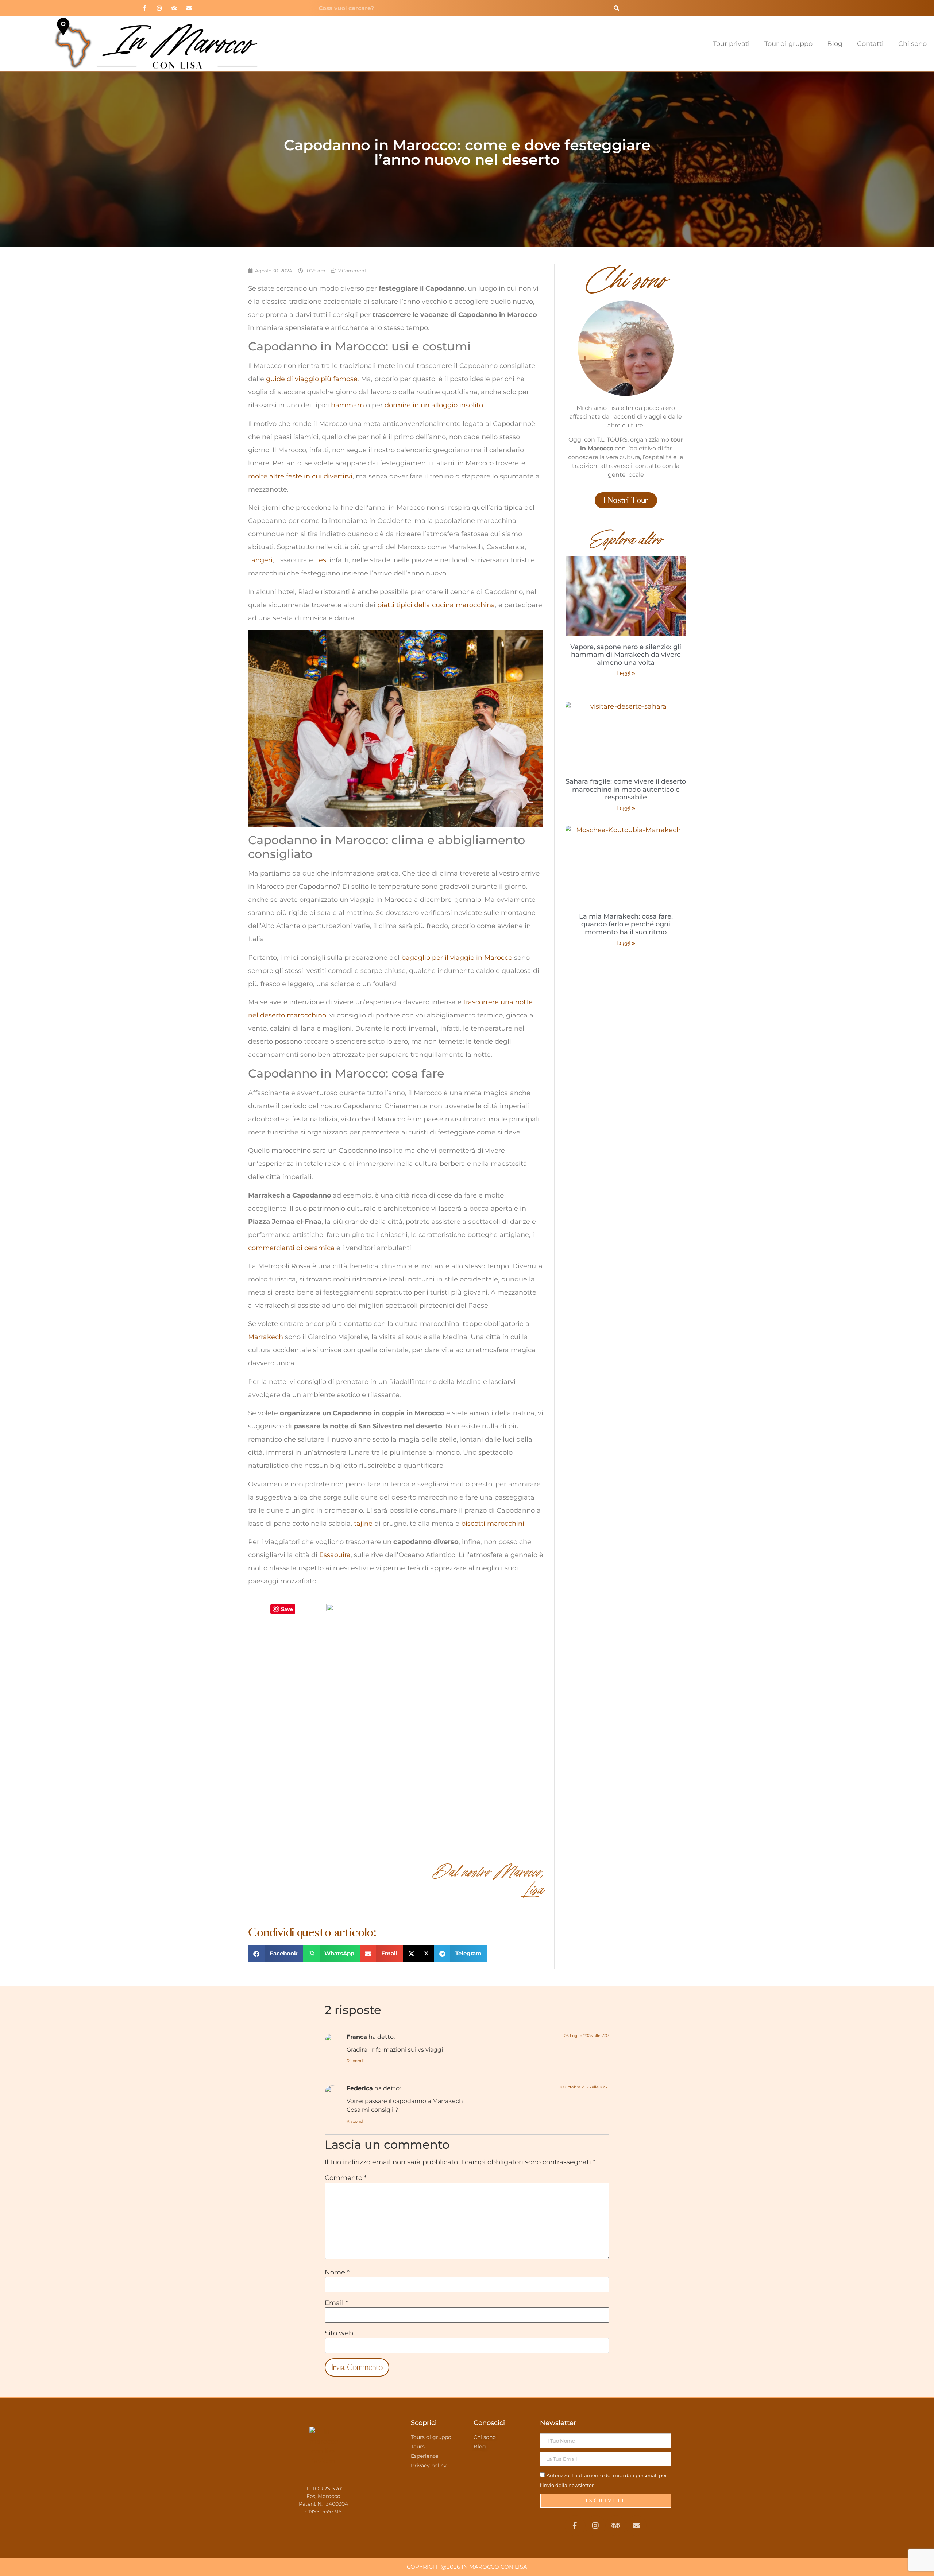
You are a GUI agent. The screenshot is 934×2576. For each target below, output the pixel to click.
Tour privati (731, 44)
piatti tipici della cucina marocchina (436, 605)
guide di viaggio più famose (312, 379)
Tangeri (260, 560)
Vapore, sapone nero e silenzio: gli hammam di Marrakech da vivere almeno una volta (626, 655)
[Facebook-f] (144, 8)
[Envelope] (189, 8)
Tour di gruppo (788, 44)
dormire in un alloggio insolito (434, 405)
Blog (835, 44)
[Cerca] (616, 8)
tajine (363, 1524)
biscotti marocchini (493, 1524)
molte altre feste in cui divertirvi (300, 476)
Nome (337, 2272)
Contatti (870, 44)
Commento (346, 2178)
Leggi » (626, 673)
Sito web (339, 2333)
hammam (348, 405)
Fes (321, 560)
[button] (276, 1954)
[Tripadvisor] (174, 8)
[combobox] (460, 8)
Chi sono (912, 44)
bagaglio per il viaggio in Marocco (457, 958)
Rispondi (355, 2061)
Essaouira (335, 1555)
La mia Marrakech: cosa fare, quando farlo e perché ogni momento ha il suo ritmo (626, 924)
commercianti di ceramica (291, 1248)
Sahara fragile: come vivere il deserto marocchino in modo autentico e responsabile (626, 789)
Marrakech (266, 1337)
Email (336, 2303)
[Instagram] (159, 8)
